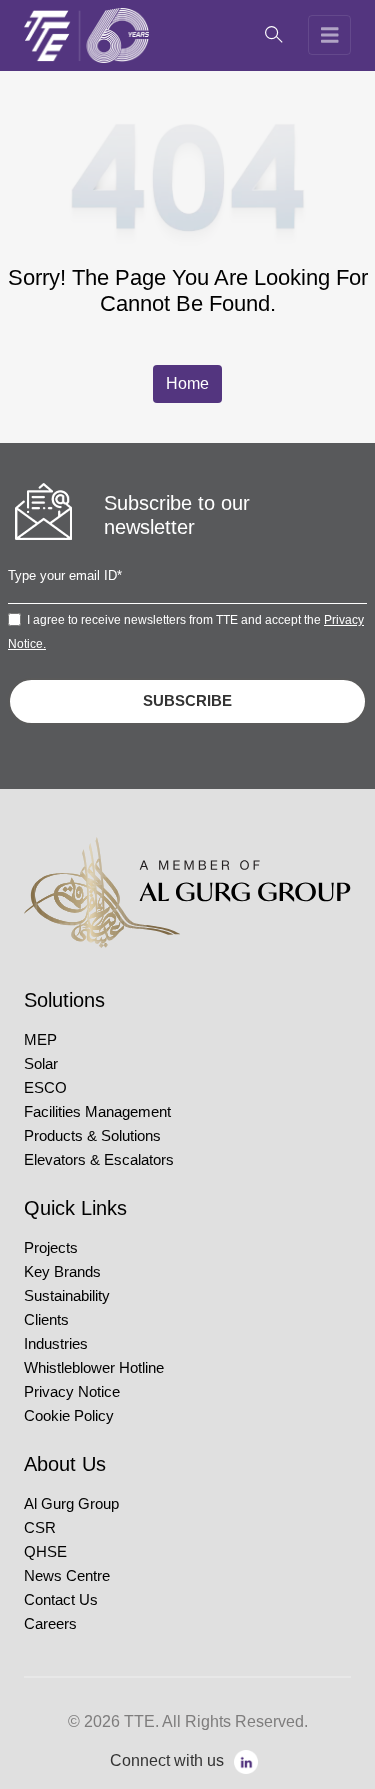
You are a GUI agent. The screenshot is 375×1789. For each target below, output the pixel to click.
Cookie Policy (69, 1416)
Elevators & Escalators (99, 1160)
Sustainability (67, 1296)
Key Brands (62, 1272)
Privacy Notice (72, 1392)
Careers (50, 1624)
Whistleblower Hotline (94, 1368)
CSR (40, 1528)
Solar (41, 1064)
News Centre (67, 1576)
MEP (40, 1040)
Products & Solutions (92, 1136)
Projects (51, 1248)
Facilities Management (97, 1112)
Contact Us (61, 1600)
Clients (46, 1320)
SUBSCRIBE (187, 700)
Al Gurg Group (71, 1504)
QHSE (45, 1552)
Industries (56, 1344)
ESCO (45, 1088)
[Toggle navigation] (330, 35)
